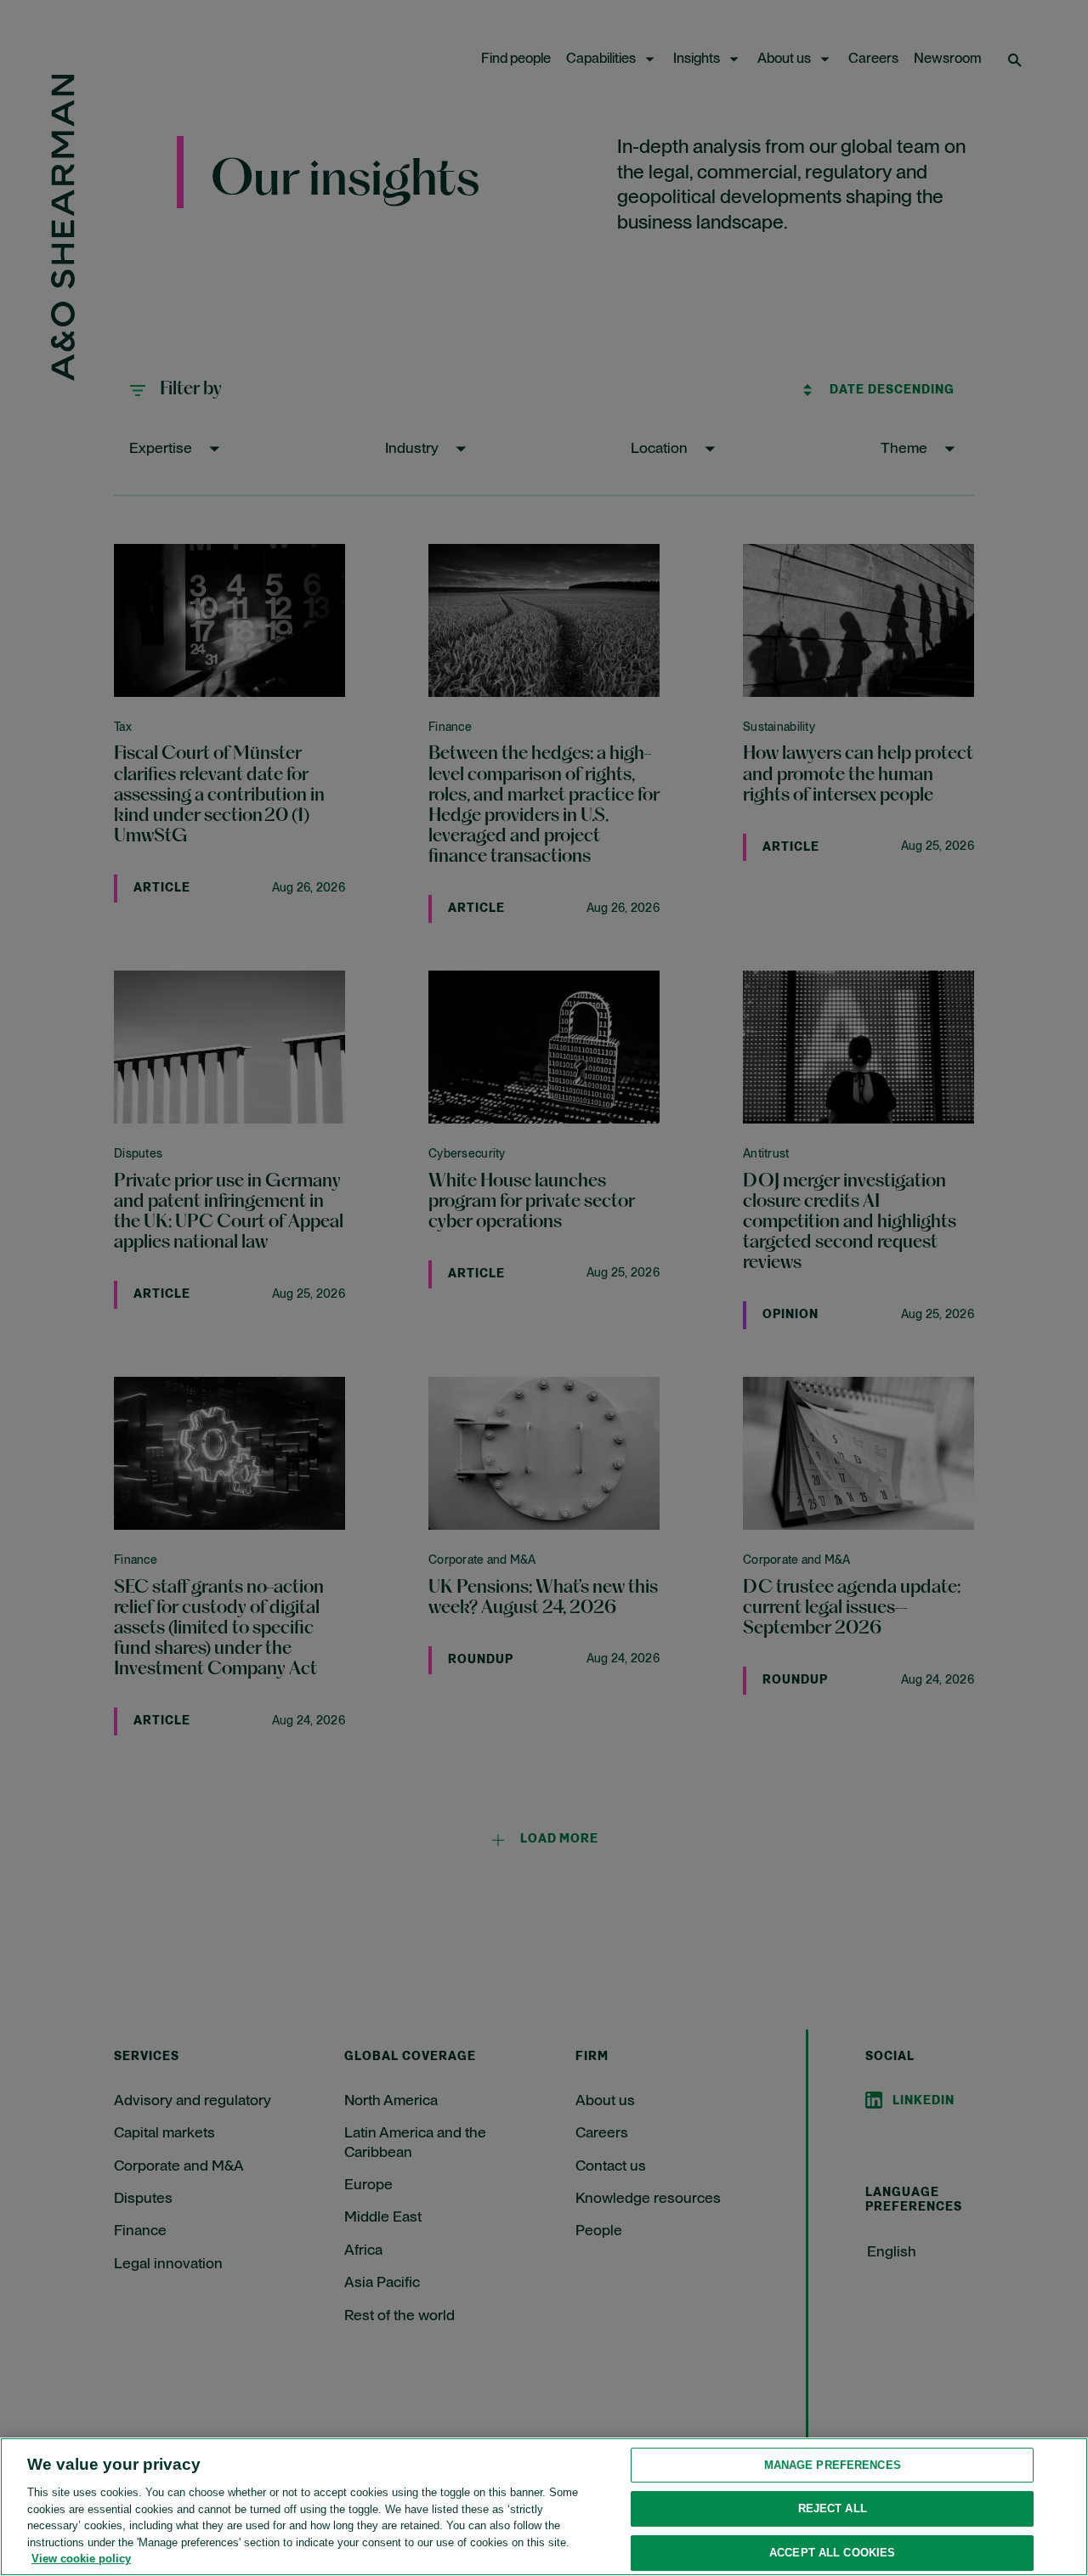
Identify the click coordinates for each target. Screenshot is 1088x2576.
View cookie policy (81, 2559)
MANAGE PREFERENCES (833, 2465)
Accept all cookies (832, 2553)
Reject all (833, 2508)
